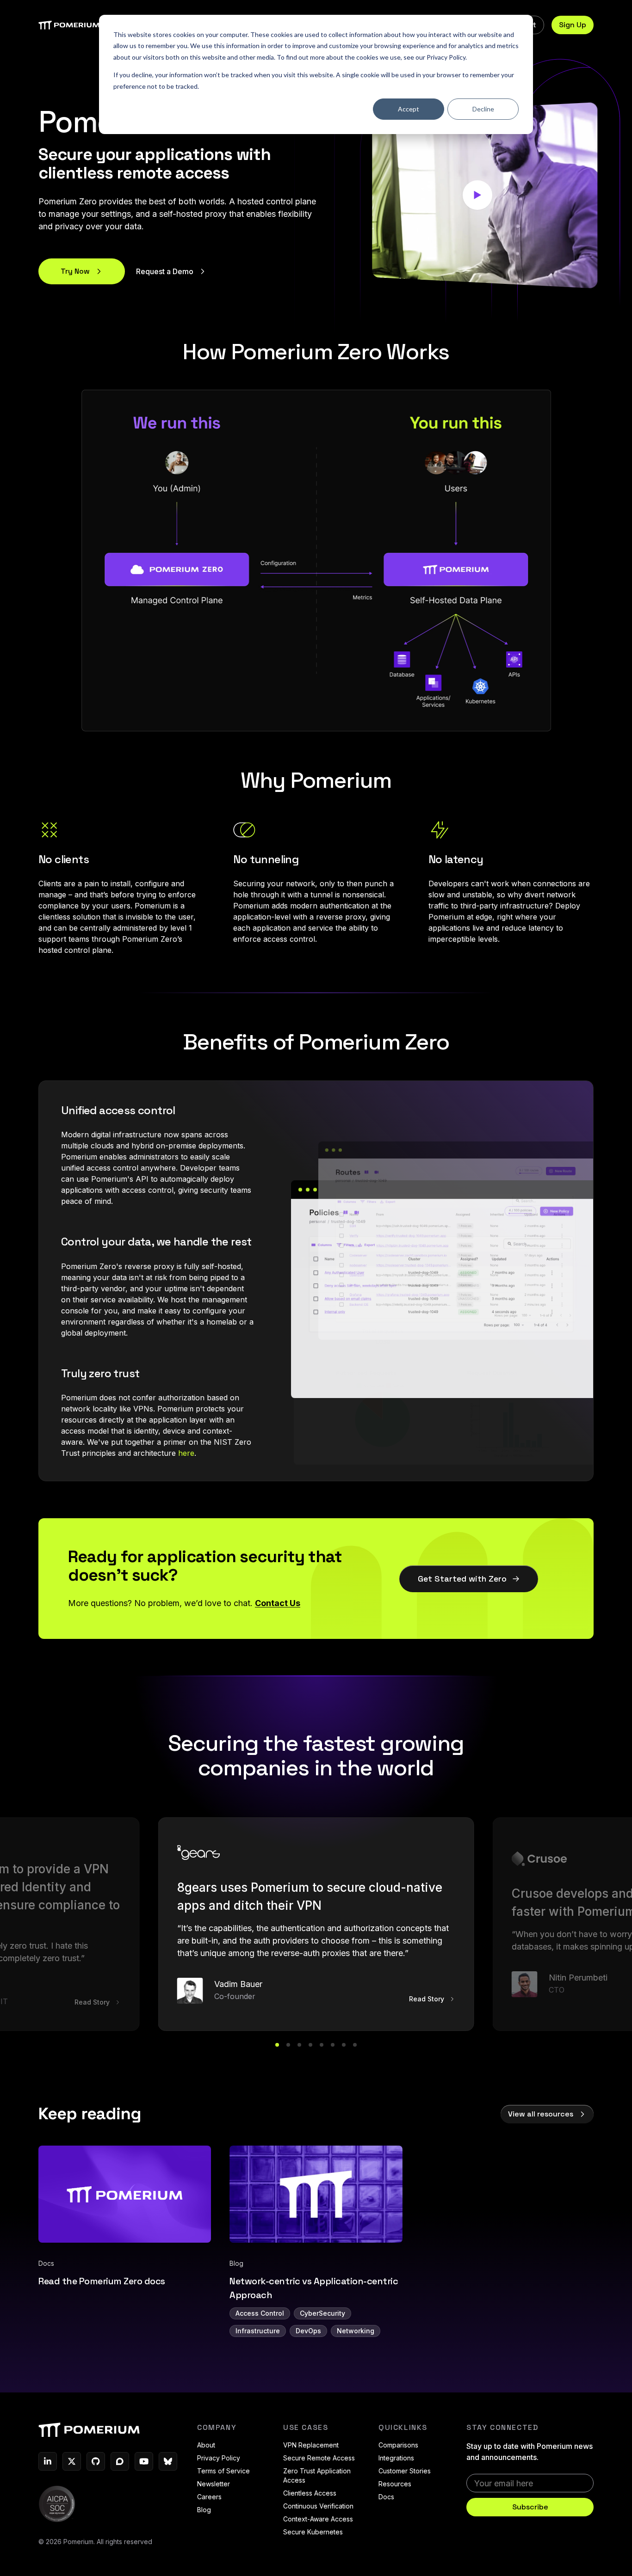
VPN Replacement (311, 2445)
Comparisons (398, 2445)
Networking (356, 2331)
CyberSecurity (322, 2313)
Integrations (396, 2458)
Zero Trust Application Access (317, 2475)
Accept (409, 109)
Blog (204, 2510)
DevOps (308, 2331)
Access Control (260, 2313)
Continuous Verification (318, 2506)
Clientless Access (310, 2493)
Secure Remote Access (319, 2458)
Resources (395, 2484)
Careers (209, 2497)
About (206, 2445)
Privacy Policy (446, 57)
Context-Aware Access (318, 2519)
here (186, 1453)
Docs (386, 2497)
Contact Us (278, 1603)
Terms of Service (223, 2471)
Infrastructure (258, 2331)
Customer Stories (405, 2471)
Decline (483, 109)
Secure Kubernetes (313, 2532)
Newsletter (214, 2484)
